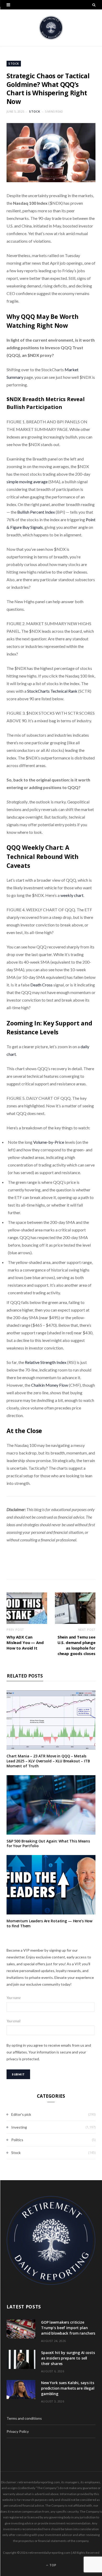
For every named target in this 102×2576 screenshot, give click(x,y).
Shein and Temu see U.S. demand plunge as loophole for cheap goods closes (76, 1645)
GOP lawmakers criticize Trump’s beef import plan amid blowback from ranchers (68, 2328)
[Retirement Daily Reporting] (51, 28)
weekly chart (72, 895)
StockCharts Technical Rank (52, 691)
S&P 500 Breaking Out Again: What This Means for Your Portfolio (48, 1844)
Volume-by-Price (49, 1142)
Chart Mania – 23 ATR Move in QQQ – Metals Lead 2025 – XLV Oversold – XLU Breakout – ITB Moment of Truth (48, 1761)
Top (52, 2565)
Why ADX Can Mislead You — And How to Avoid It (25, 1642)
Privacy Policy (18, 2431)
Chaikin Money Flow (50, 1385)
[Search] (94, 5)
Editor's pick (21, 2114)
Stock (14, 63)
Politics (17, 2140)
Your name (14, 1998)
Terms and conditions (24, 2418)
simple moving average (27, 482)
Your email (13, 2021)
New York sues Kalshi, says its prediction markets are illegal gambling (68, 2388)
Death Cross (41, 985)
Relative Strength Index (46, 1362)
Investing (19, 2127)
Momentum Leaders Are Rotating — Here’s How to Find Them (49, 1923)
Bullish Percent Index (36, 512)
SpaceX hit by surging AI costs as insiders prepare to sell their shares (68, 2358)
